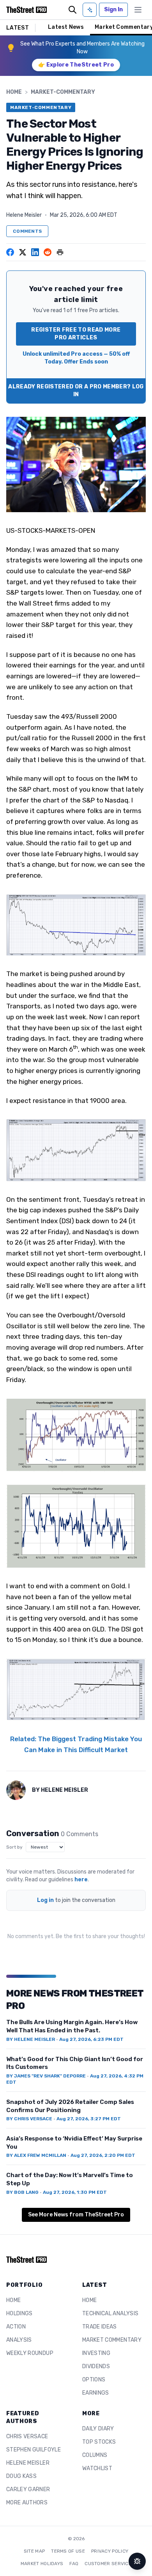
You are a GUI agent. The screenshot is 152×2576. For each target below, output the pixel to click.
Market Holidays (42, 2564)
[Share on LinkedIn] (35, 252)
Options (94, 2380)
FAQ (74, 2564)
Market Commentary (112, 2340)
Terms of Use (68, 2551)
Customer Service (108, 2564)
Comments (27, 231)
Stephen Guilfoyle (34, 2450)
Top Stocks (99, 2442)
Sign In (113, 10)
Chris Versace (27, 2436)
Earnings (96, 2393)
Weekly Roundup (30, 2353)
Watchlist (97, 2468)
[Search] (72, 10)
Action (16, 2327)
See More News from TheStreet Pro (76, 2215)
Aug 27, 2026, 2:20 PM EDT (103, 2155)
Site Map (34, 2551)
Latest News (66, 27)
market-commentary (63, 92)
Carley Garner (28, 2489)
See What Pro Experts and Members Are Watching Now (82, 48)
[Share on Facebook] (10, 252)
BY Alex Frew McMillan (36, 2155)
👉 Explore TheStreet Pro (76, 65)
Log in (45, 1900)
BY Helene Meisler (31, 2039)
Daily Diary (98, 2429)
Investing (96, 2353)
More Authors (27, 2503)
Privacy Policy (110, 2551)
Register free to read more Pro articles (76, 334)
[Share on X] (23, 252)
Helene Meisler (24, 215)
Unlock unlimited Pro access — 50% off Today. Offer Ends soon (76, 358)
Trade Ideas (100, 2327)
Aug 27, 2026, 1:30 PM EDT (75, 2192)
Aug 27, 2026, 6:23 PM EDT (91, 2039)
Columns (95, 2455)
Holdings (19, 2313)
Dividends (96, 2366)
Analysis (19, 2340)
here (81, 1880)
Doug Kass (21, 2476)
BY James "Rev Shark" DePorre (46, 2076)
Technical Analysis (110, 2313)
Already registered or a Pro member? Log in (76, 391)
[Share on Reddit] (48, 252)
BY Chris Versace (29, 2119)
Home (14, 92)
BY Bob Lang (22, 2192)
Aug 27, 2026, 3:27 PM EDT (89, 2119)
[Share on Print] (60, 252)
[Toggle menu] (138, 10)
